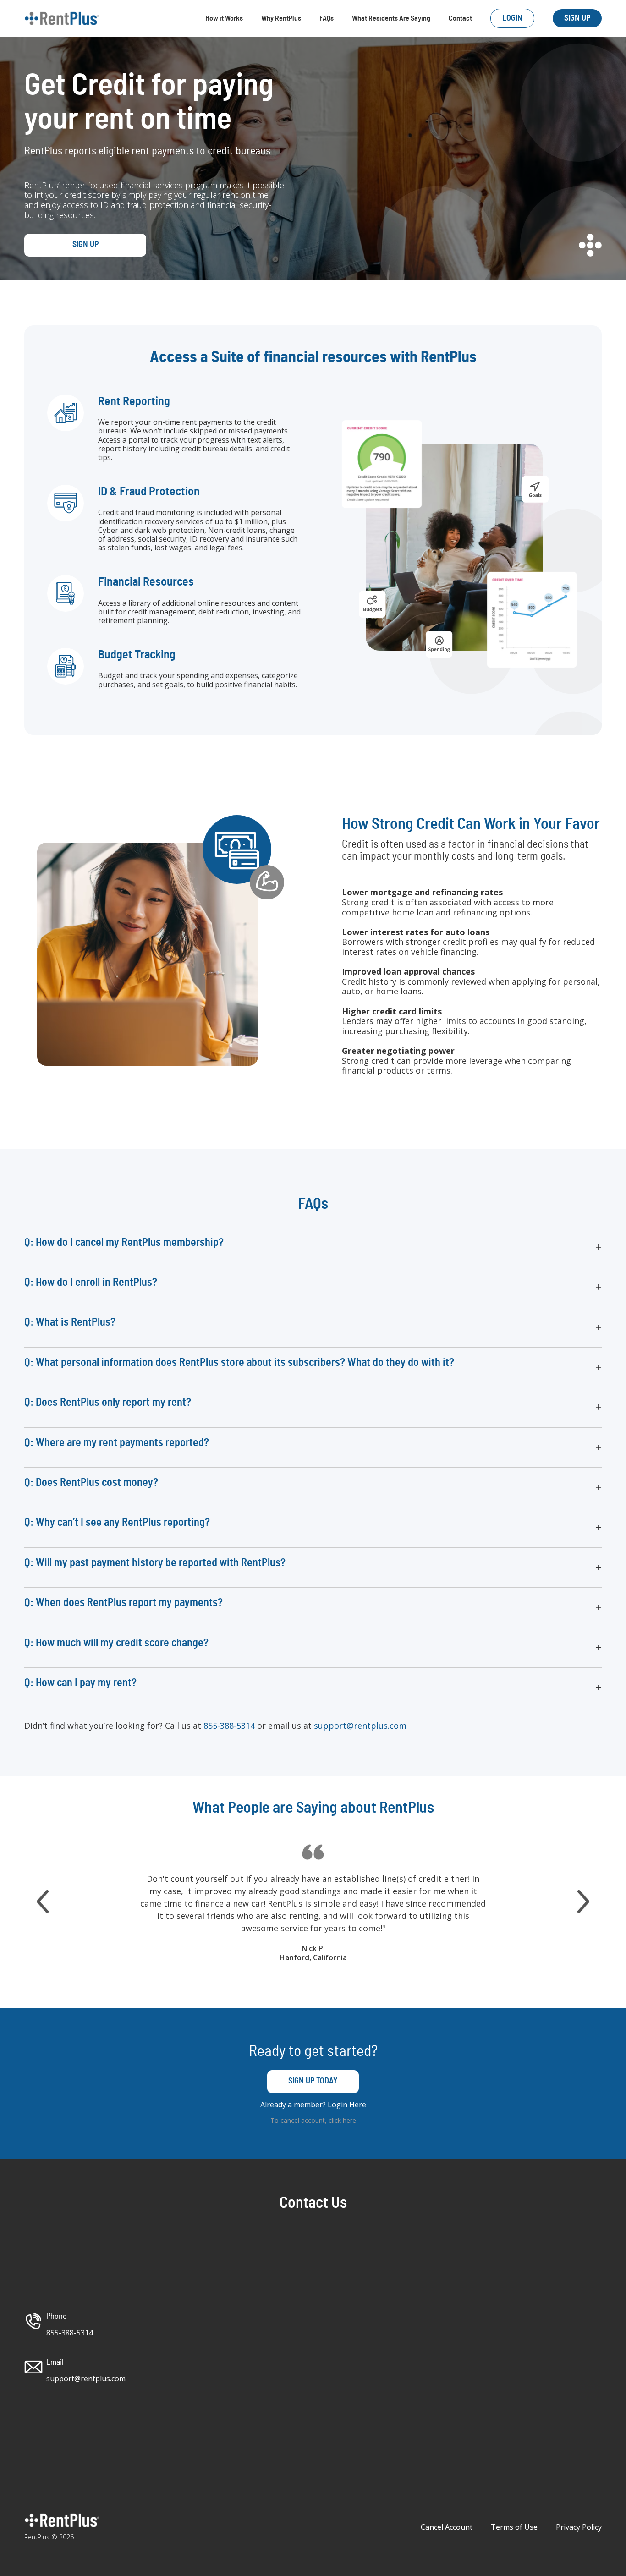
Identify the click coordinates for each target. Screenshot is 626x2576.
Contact (460, 18)
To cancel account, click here (313, 2120)
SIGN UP (577, 18)
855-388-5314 (229, 1726)
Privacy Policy (579, 2527)
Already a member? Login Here (313, 2104)
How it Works (224, 18)
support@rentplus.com (360, 1726)
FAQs (327, 18)
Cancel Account (447, 2527)
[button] (313, 1247)
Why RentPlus (281, 18)
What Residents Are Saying (391, 18)
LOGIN (512, 18)
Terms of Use (514, 2527)
